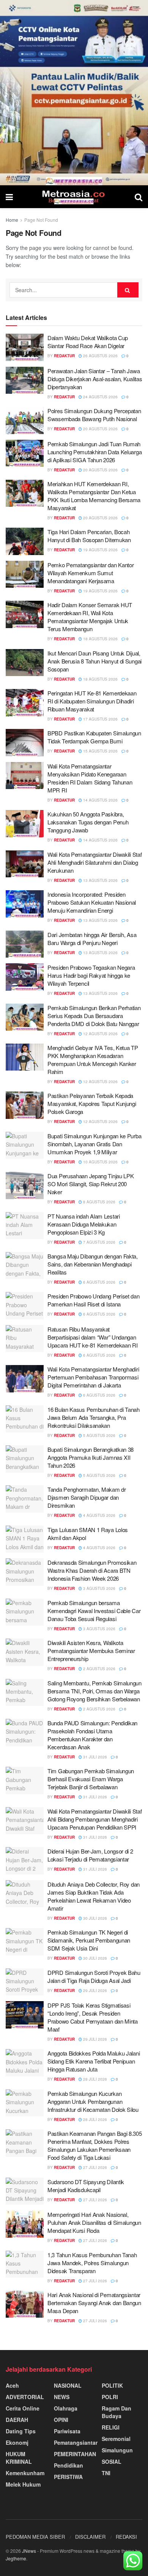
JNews (29, 2551)
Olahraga (66, 2408)
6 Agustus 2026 (99, 1282)
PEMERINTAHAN (75, 2454)
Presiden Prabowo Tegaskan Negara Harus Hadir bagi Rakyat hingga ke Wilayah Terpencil (91, 975)
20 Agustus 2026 (100, 429)
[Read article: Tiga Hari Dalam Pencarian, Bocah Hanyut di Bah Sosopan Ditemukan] (25, 541)
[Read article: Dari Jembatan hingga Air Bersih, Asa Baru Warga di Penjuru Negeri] (25, 944)
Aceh (12, 2385)
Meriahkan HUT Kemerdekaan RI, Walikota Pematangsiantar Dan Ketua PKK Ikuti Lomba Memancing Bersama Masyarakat (94, 496)
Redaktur (64, 356)
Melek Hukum (23, 2484)
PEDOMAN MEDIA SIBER (35, 2537)
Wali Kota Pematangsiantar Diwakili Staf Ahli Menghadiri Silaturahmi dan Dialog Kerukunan (94, 862)
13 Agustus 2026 (100, 880)
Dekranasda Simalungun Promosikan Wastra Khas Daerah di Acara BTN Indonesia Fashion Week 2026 (92, 1570)
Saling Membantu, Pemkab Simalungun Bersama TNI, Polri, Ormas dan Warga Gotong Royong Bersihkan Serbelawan (94, 1691)
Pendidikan (68, 2465)
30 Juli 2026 (94, 1918)
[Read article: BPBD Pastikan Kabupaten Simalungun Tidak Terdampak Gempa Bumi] (25, 743)
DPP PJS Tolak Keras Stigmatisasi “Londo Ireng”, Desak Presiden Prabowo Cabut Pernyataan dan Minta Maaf (93, 2017)
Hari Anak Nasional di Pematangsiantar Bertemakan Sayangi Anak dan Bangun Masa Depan (94, 2303)
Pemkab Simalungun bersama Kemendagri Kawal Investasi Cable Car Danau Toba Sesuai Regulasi (94, 1611)
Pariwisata (67, 2431)
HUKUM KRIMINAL (19, 2458)
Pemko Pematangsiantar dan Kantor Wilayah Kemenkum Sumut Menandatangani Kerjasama (91, 573)
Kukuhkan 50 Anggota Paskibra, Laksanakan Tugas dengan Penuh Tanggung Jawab (88, 822)
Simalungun (117, 2450)
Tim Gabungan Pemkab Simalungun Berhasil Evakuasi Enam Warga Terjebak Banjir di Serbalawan (91, 1779)
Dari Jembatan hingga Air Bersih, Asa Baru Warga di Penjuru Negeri (92, 939)
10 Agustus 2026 (100, 1162)
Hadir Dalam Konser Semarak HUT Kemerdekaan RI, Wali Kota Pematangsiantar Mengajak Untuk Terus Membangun (90, 617)
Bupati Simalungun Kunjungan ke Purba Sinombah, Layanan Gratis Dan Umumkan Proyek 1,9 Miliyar (94, 1144)
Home (12, 220)
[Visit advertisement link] (74, 93)
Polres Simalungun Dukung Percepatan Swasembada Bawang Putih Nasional (94, 415)
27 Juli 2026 (94, 2167)
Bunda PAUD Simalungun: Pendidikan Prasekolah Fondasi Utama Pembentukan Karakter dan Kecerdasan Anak (92, 1735)
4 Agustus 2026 (99, 1515)
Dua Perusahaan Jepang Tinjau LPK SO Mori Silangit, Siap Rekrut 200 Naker (91, 1184)
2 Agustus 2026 (99, 1669)
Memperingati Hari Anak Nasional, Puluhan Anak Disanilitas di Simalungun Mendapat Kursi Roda (94, 2222)
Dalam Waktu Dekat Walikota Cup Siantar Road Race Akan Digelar (88, 342)
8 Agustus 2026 (99, 1202)
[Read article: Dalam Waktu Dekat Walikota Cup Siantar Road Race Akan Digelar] (25, 347)
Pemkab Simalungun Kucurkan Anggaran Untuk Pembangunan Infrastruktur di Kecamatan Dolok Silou (93, 2101)
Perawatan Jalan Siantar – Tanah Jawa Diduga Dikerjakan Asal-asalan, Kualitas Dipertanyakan (95, 379)
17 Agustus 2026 (100, 719)
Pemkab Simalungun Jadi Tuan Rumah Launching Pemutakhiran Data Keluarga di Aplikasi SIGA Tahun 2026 (94, 452)
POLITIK (112, 2385)
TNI (106, 2473)
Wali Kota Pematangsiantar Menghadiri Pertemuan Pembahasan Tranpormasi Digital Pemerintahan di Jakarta (93, 1377)
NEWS (62, 2397)
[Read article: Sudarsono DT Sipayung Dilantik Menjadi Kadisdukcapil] (25, 2191)
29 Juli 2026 (94, 1990)
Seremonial (116, 2439)
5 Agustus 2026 (99, 1435)
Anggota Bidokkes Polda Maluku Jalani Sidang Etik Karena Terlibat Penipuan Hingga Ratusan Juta (94, 2061)
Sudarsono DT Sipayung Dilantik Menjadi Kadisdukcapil (86, 2186)
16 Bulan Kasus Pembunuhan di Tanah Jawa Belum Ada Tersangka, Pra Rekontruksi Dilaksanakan (94, 1417)
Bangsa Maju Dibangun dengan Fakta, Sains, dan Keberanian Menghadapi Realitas (93, 1264)
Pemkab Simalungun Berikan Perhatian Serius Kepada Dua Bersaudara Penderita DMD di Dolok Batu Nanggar (94, 1016)
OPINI (61, 2420)
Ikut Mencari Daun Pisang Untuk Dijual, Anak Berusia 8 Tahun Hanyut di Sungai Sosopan (94, 661)
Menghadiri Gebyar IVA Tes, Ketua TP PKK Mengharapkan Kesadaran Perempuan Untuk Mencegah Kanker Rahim (93, 1060)
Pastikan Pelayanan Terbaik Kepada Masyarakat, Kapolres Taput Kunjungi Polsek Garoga (92, 1103)
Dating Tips (21, 2431)
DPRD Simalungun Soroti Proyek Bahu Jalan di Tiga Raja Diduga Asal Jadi (94, 1976)
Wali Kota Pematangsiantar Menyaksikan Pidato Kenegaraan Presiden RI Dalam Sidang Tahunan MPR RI (90, 778)
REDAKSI (126, 2537)
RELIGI (111, 2427)
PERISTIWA (68, 2477)
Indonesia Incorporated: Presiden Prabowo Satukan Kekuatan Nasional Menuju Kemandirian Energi (92, 902)
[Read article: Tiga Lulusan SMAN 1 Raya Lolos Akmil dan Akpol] (25, 1539)
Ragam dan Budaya (117, 2412)
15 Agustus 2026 (100, 751)
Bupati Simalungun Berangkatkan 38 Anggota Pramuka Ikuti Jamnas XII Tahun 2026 (91, 1457)
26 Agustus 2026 (100, 356)
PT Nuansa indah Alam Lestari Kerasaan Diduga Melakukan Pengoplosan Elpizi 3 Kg (84, 1224)
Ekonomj (17, 2442)
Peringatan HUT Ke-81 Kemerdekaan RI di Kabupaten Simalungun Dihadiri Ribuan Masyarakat (92, 701)
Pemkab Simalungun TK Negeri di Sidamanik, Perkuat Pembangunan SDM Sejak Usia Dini (89, 1940)
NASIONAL (68, 2385)
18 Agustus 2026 (100, 639)
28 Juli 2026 (94, 2079)
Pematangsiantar (76, 2442)
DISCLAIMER (90, 2537)
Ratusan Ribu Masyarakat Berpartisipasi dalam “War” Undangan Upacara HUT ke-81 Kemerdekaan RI (92, 1337)
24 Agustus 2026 (100, 397)
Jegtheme (16, 2558)
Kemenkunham (25, 2473)
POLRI (110, 2397)
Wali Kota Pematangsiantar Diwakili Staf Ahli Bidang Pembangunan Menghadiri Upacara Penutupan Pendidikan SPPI (94, 1819)
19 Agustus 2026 (100, 550)
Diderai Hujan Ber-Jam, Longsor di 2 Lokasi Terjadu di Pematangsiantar (90, 1855)
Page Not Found (41, 220)
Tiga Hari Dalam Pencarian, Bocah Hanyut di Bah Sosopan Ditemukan (89, 536)
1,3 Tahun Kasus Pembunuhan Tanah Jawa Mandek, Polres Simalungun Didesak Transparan (92, 2263)
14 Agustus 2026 (100, 800)
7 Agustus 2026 (99, 1242)
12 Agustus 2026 (100, 1034)
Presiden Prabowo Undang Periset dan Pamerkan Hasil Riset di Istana (94, 1300)
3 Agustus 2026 (99, 1588)
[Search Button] (139, 197)
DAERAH (17, 2420)
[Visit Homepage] (74, 197)
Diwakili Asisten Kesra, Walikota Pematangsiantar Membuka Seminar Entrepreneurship (91, 1651)
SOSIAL (112, 2461)
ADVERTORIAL (25, 2397)
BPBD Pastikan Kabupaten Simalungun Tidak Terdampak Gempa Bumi (94, 737)
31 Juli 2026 (94, 1757)
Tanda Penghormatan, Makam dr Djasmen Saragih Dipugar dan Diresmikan (87, 1497)
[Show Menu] (9, 197)
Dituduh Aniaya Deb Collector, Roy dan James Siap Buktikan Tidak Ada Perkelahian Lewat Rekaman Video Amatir (94, 1896)
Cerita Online (23, 2408)
